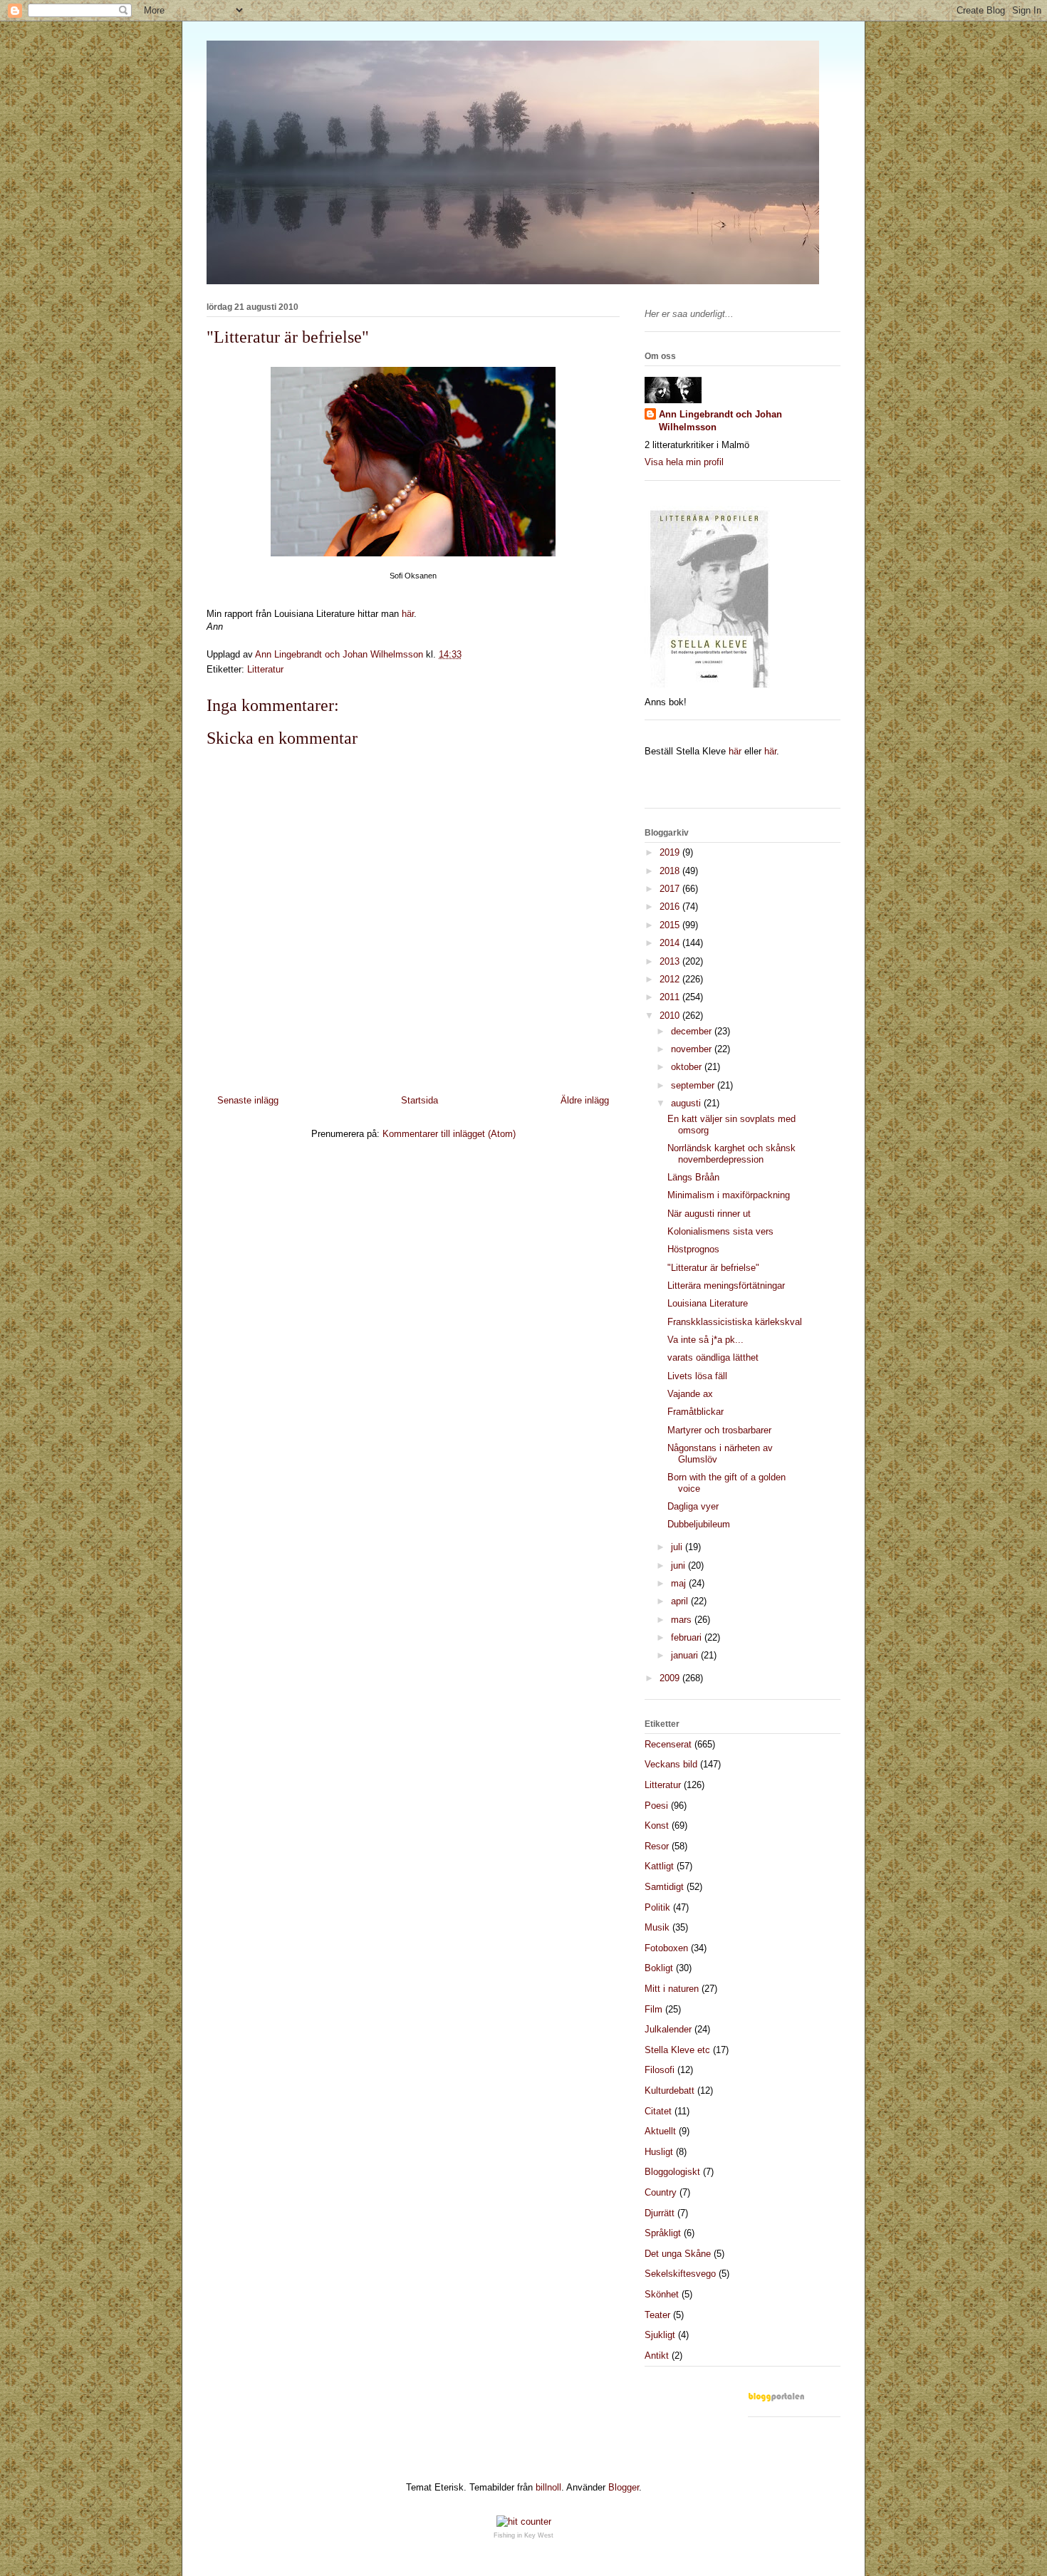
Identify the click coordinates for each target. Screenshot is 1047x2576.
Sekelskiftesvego (680, 2274)
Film (653, 2009)
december (693, 1031)
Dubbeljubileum (699, 1524)
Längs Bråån (693, 1177)
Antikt (657, 2356)
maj (680, 1583)
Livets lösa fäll (697, 1376)
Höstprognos (693, 1249)
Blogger (624, 2487)
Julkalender (668, 2029)
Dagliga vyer (693, 1506)
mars (683, 1620)
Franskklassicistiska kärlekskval (735, 1322)
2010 (671, 1016)
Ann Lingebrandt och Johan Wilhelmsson (720, 421)
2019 (671, 852)
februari (688, 1637)
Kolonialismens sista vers (720, 1231)
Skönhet (662, 2294)
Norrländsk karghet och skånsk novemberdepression (731, 1154)
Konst (657, 1825)
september (694, 1085)
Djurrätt (660, 2213)
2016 (671, 907)
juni (679, 1565)
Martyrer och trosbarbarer (719, 1430)
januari (686, 1655)
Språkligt (663, 2233)
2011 (671, 997)
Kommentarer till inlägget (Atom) (449, 1134)
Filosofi (660, 2070)
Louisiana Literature (708, 1303)
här (408, 614)
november (693, 1049)
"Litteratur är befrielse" (713, 1268)
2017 (671, 889)
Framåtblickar (696, 1412)
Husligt (659, 2152)
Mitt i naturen (672, 1989)
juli (678, 1547)
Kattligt (659, 1866)
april (681, 1601)
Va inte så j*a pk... (705, 1340)
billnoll (548, 2487)
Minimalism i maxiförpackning (729, 1195)
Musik (657, 1927)
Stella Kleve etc (677, 2050)
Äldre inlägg (585, 1100)
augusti (687, 1103)
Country (661, 2192)
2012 (671, 979)
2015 (671, 925)
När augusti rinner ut (709, 1214)
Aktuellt (660, 2131)
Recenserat (668, 1744)
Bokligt (659, 1968)
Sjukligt (660, 2335)
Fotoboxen (666, 1948)
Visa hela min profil (684, 462)
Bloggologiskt (672, 2172)
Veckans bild (671, 1764)
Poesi (656, 1806)
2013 (671, 961)
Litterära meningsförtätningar (726, 1286)
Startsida (420, 1100)
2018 (671, 871)
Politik (657, 1907)
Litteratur (265, 669)
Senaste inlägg (248, 1100)
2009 (671, 1678)
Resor (657, 1846)
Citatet (658, 2111)
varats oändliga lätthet (713, 1357)
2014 (671, 943)
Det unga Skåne (678, 2254)
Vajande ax (690, 1394)
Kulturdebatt (670, 2091)
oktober (688, 1067)
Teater (657, 2315)
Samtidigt (664, 1887)
